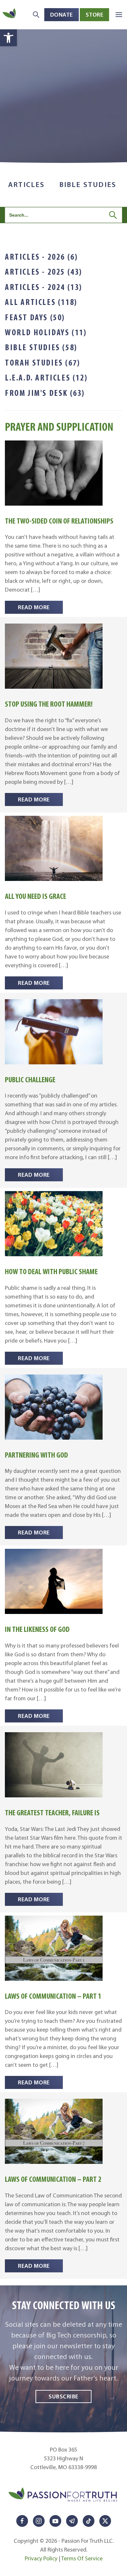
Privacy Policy (41, 2558)
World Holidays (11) (46, 332)
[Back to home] (10, 14)
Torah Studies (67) (43, 363)
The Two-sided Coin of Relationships (59, 521)
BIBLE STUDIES (88, 185)
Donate (62, 14)
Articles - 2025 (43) (44, 272)
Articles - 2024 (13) (44, 287)
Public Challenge (30, 1079)
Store (95, 14)
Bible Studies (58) (41, 347)
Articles (27, 185)
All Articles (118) (41, 302)
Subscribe (63, 2396)
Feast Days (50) (35, 317)
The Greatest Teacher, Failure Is (52, 1813)
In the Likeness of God (37, 1629)
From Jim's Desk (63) (45, 393)
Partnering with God (36, 1455)
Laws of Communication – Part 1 (53, 1996)
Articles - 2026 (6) (41, 257)
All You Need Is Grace (35, 896)
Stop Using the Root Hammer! (49, 704)
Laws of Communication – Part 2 (53, 2179)
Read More (34, 607)
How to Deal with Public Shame (51, 1271)
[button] (8, 38)
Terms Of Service (82, 2558)
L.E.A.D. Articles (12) (46, 378)
